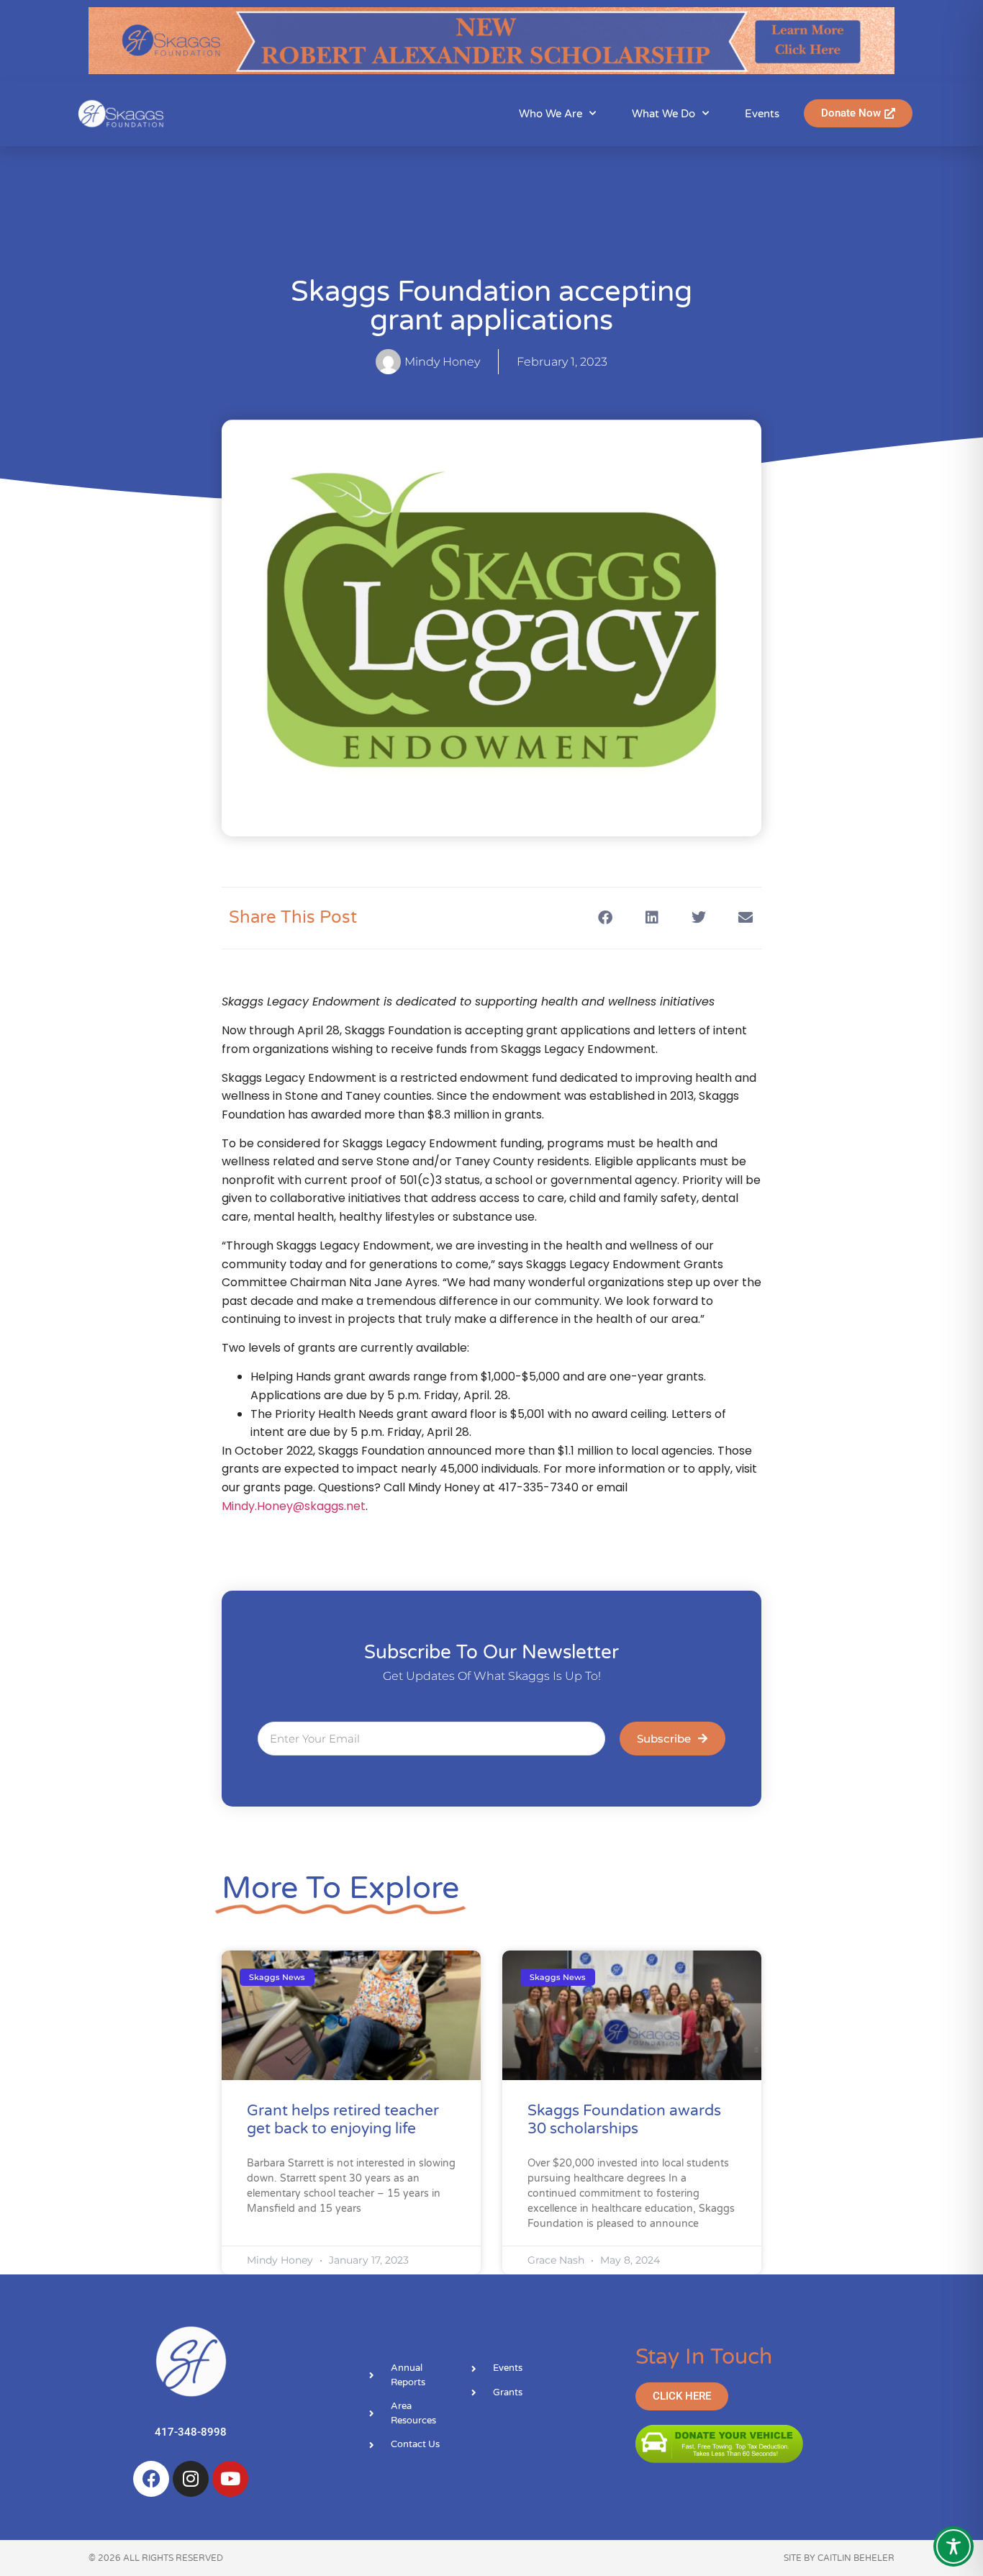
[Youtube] (230, 2479)
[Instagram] (191, 2479)
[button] (605, 918)
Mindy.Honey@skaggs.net (294, 1506)
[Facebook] (151, 2479)
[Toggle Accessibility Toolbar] (953, 2546)
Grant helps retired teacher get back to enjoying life (343, 2120)
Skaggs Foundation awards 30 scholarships (624, 2120)
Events (762, 114)
